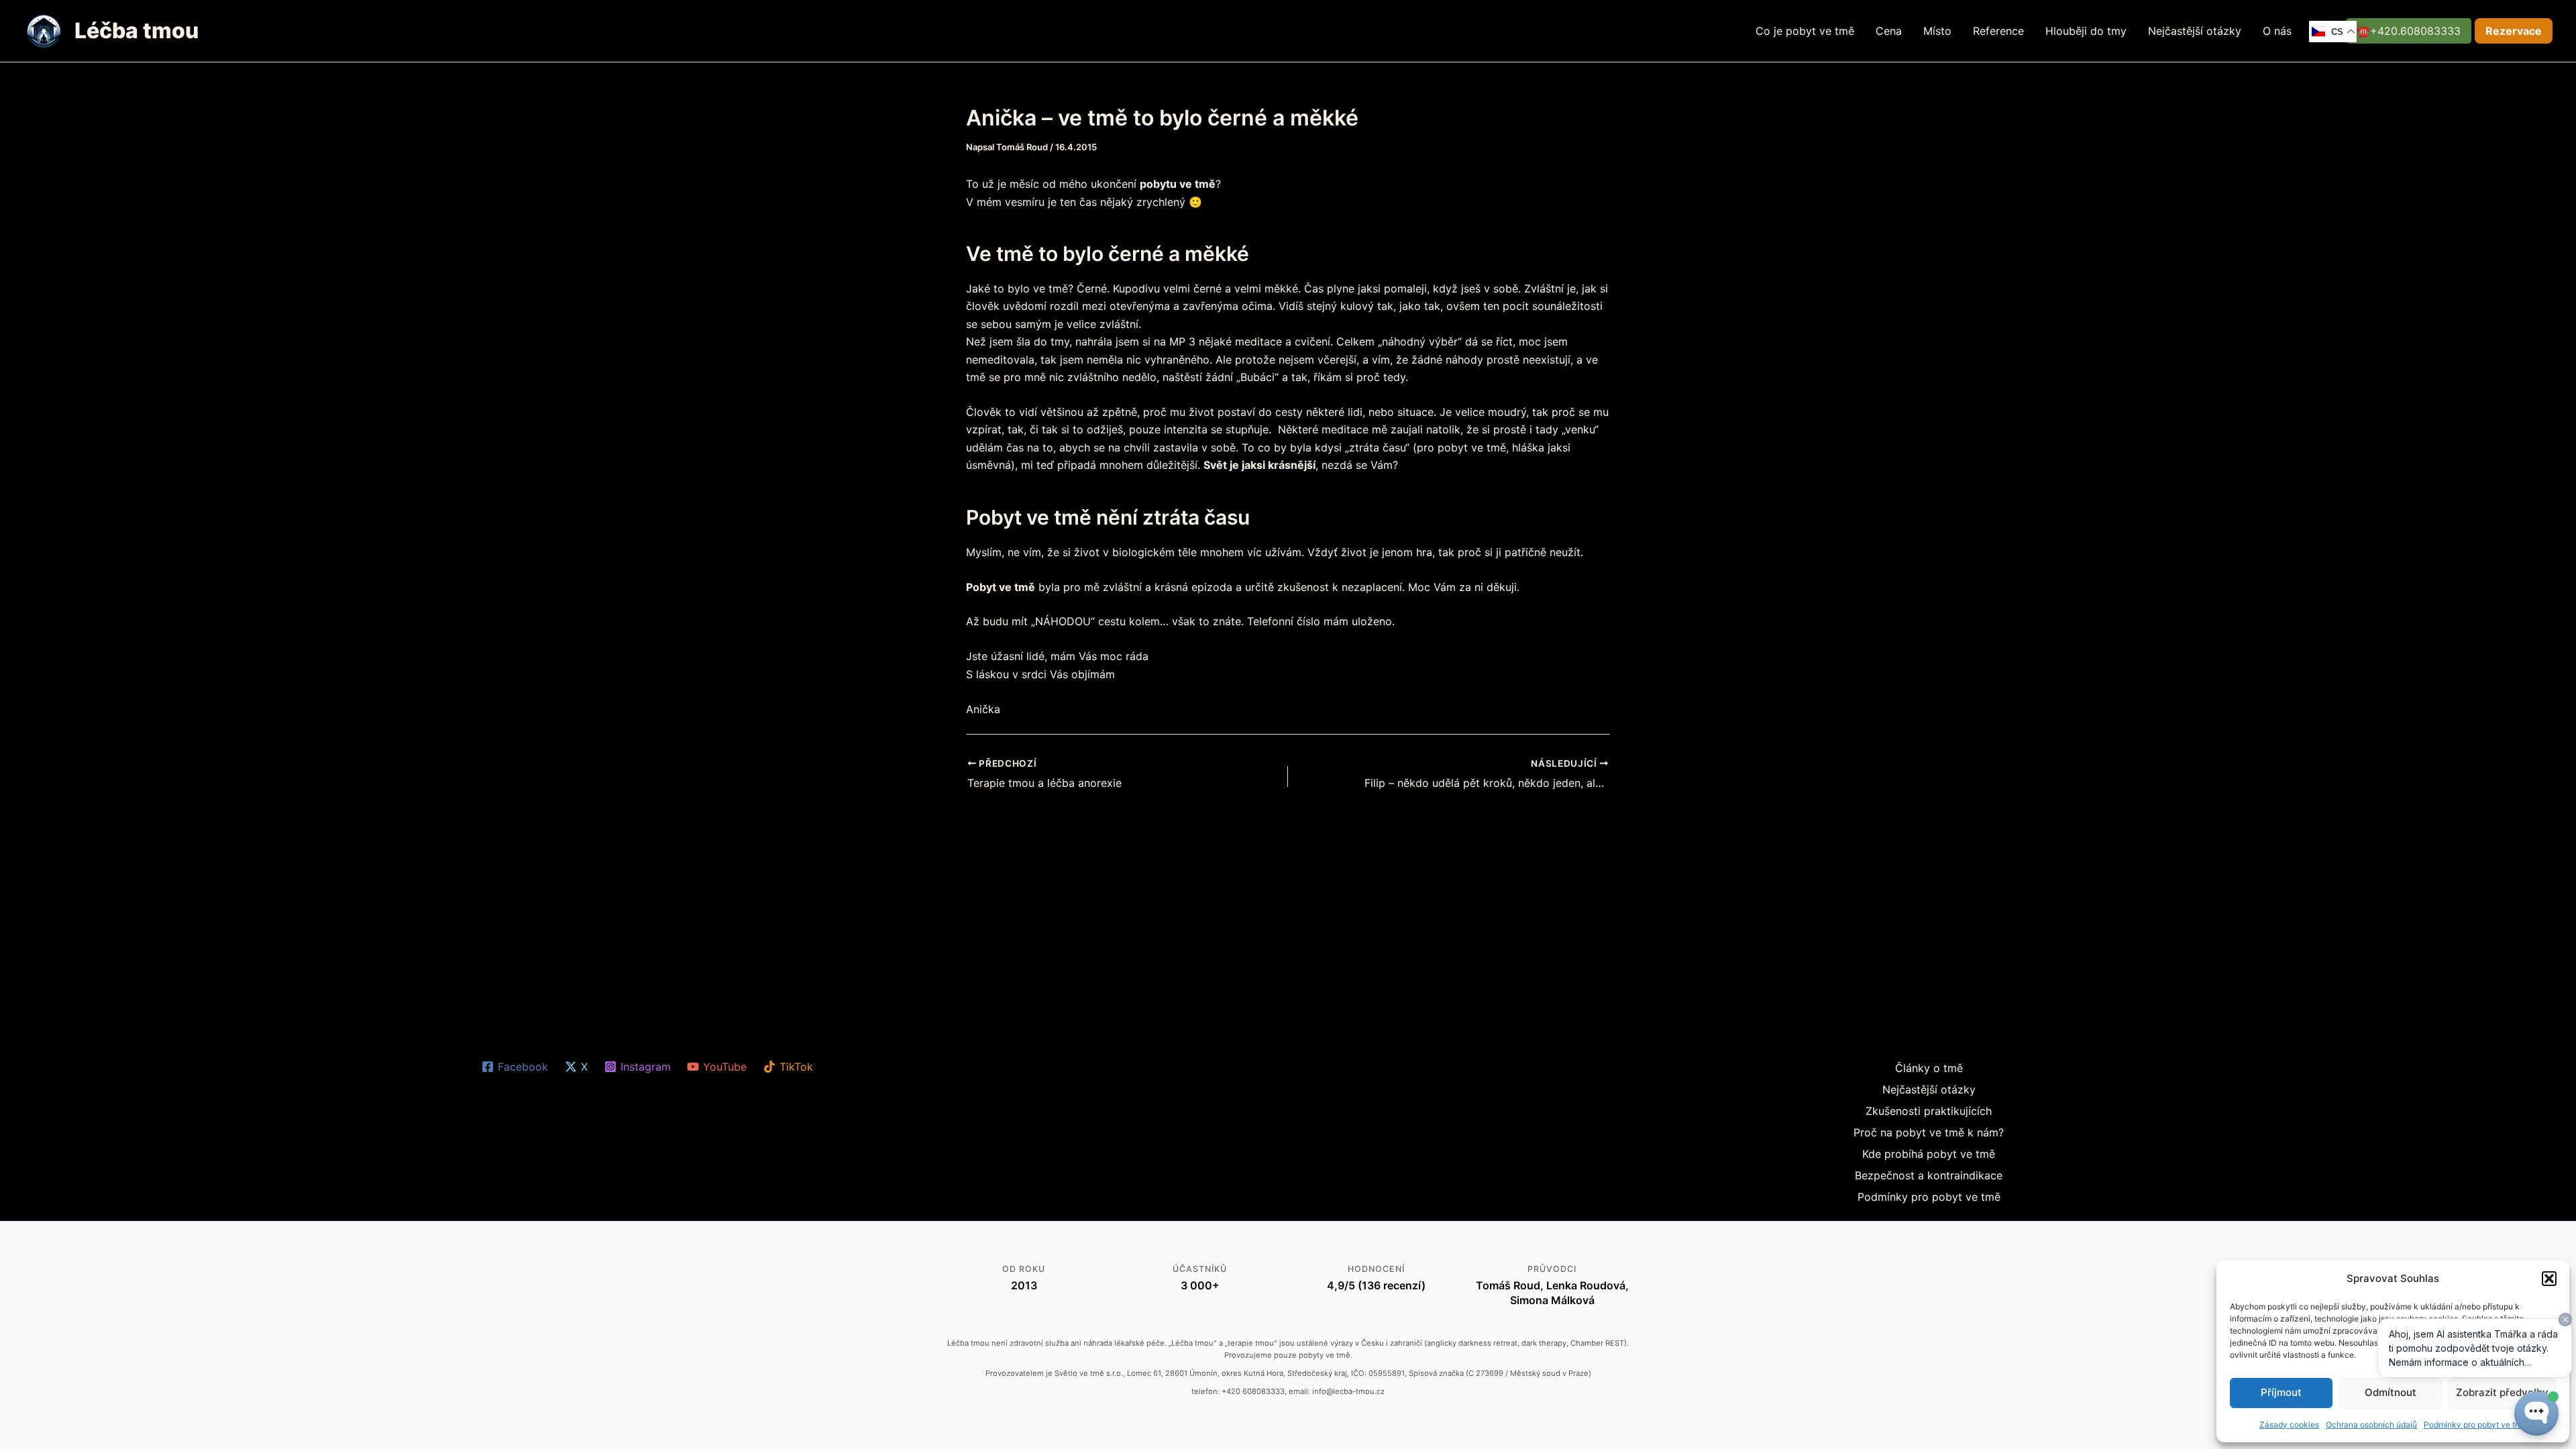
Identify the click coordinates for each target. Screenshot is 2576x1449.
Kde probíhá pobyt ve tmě (1929, 1154)
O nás (2277, 31)
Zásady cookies (2289, 1425)
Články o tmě (1929, 1068)
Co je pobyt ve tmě (1805, 31)
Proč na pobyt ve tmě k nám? (1929, 1132)
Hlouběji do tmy (2086, 31)
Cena (1889, 31)
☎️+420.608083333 (2409, 31)
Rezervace (2514, 31)
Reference (1998, 31)
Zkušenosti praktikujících (1929, 1111)
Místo (1937, 31)
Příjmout (2281, 1392)
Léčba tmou (137, 31)
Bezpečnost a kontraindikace (1929, 1175)
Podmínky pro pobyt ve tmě (1929, 1197)
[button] (2549, 1279)
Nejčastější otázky (2195, 31)
